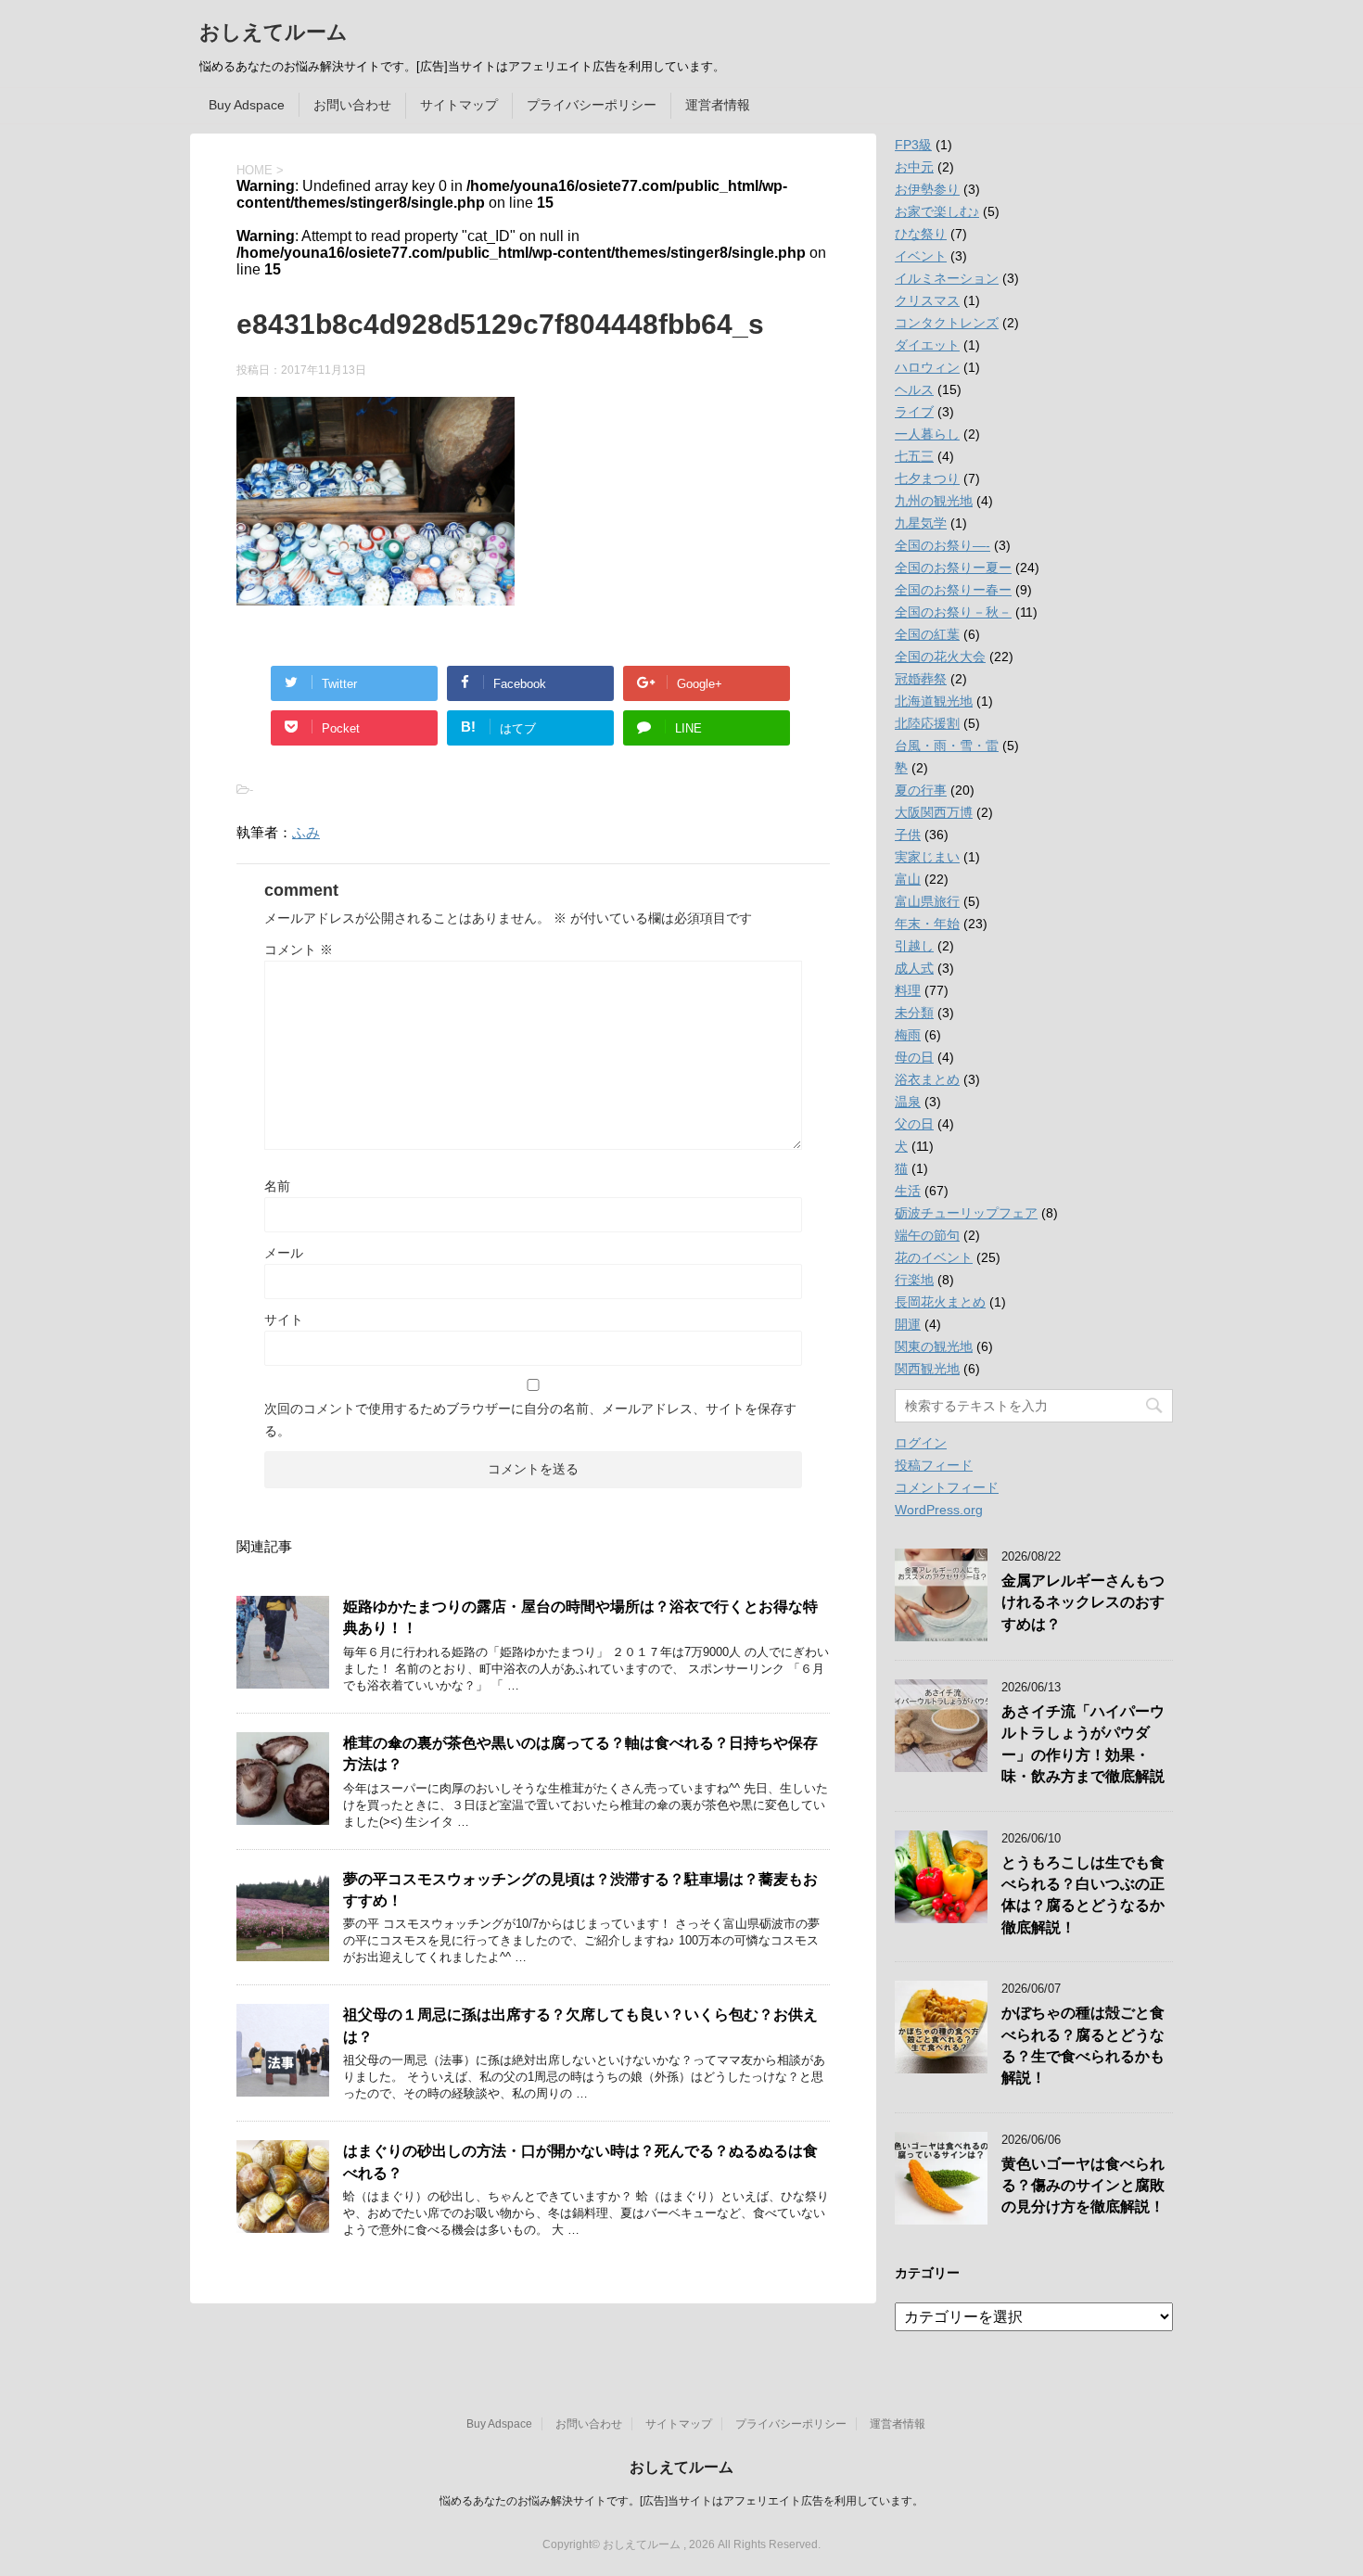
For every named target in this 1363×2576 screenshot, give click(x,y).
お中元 (914, 167)
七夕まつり (927, 478)
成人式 (914, 968)
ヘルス (914, 389)
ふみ (306, 832)
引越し (914, 946)
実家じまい (927, 857)
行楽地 (914, 1280)
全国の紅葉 (927, 634)
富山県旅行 (927, 901)
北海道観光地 (934, 701)
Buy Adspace (247, 105)
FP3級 (913, 145)
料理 (908, 990)
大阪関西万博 (934, 812)
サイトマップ (459, 105)
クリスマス (927, 300)
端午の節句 (927, 1235)
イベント (921, 256)
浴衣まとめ (927, 1079)
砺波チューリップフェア (966, 1213)
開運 (908, 1324)
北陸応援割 (927, 723)
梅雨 (908, 1035)
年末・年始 (927, 924)
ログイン (921, 1443)
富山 (908, 879)
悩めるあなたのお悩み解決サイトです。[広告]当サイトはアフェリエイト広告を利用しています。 (681, 2501)
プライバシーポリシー (592, 105)
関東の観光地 (934, 1346)
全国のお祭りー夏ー (953, 567)
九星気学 (921, 523)
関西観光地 (927, 1369)
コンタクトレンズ (947, 323)
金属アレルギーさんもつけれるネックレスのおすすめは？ (1083, 1602)
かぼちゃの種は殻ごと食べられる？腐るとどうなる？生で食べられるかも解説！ (1083, 2045)
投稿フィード (934, 1465)
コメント (299, 950)
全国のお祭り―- (943, 545)
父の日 (914, 1124)
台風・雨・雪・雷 (947, 746)
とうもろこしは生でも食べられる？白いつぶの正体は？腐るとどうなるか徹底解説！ (1083, 1895)
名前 (277, 1186)
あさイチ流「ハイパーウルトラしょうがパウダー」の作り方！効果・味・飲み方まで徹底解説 (1083, 1744)
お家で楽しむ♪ (937, 211)
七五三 (914, 456)
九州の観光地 (934, 501)
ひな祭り (921, 234)
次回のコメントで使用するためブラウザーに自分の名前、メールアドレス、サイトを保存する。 (530, 1420)
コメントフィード (947, 1487)
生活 (908, 1191)
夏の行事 (921, 790)
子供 (908, 835)
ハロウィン (927, 367)
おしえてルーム (274, 32)
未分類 (914, 1013)
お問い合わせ (352, 105)
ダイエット (927, 345)
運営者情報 (718, 105)
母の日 (914, 1057)
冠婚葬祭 (921, 679)
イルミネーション (947, 278)
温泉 (908, 1102)
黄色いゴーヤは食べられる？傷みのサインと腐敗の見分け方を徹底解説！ (1083, 2186)
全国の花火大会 (940, 657)
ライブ (914, 412)
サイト (284, 1320)
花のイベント (934, 1257)
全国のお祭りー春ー (953, 590)
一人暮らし (927, 434)
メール (284, 1253)
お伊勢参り (927, 189)
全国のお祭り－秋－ (953, 612)
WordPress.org (939, 1510)
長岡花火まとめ (940, 1302)
